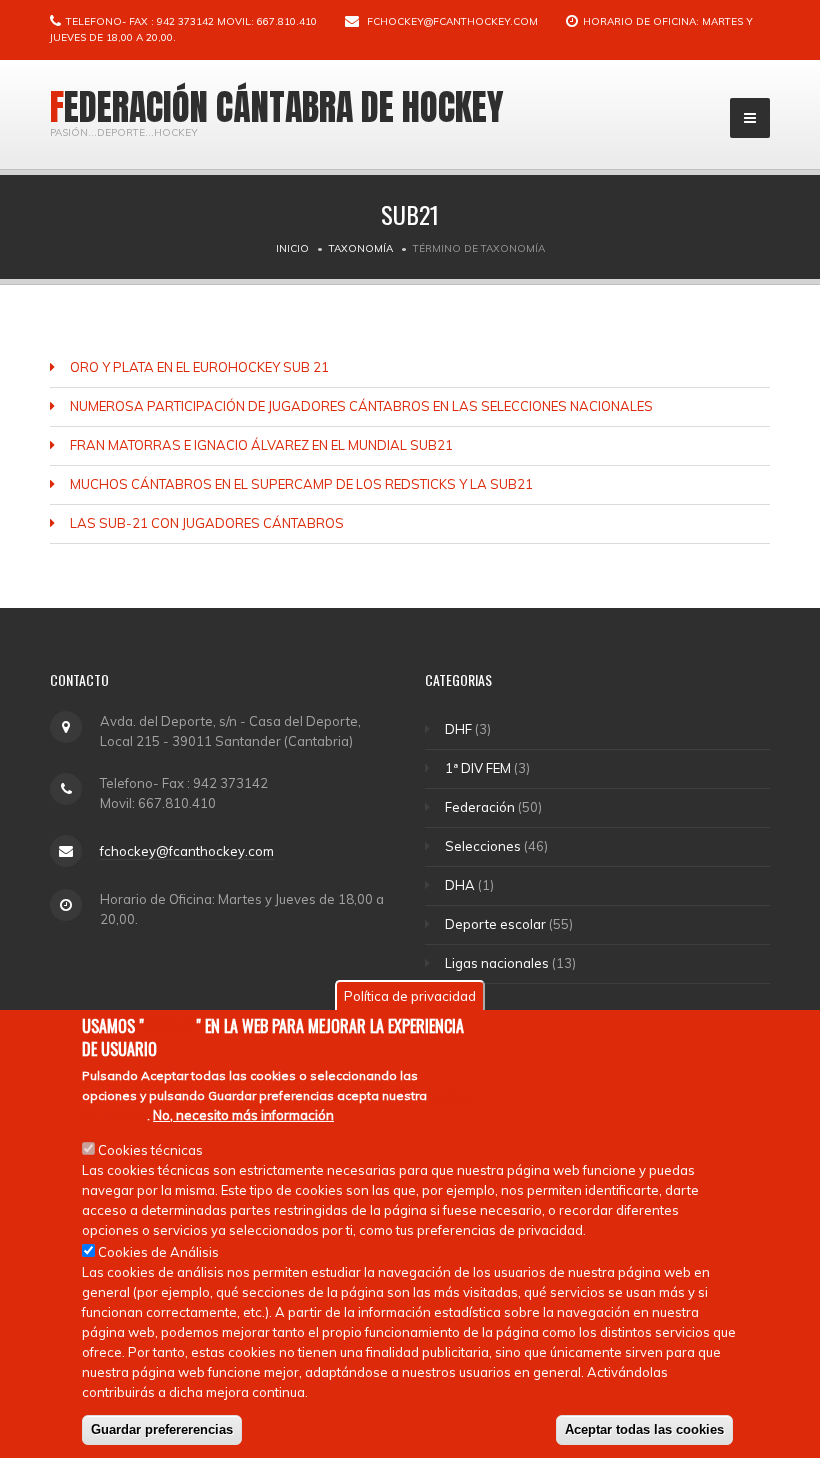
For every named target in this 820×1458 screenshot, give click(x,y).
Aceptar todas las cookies (644, 1429)
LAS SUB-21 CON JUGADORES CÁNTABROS (207, 523)
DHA (460, 885)
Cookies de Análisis (158, 1252)
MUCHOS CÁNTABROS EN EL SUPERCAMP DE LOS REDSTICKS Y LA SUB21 (301, 484)
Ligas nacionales (497, 963)
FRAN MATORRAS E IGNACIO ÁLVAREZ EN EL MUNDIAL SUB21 (261, 445)
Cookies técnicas (150, 1150)
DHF (458, 729)
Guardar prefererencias (162, 1429)
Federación (480, 807)
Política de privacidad (410, 996)
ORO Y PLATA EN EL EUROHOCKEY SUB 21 (199, 367)
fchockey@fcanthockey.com (452, 21)
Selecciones (483, 846)
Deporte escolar (495, 924)
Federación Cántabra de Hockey (277, 107)
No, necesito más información (243, 1115)
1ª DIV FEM (478, 768)
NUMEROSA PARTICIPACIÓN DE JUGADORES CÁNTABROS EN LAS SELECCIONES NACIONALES (361, 406)
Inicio (292, 248)
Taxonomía (361, 248)
